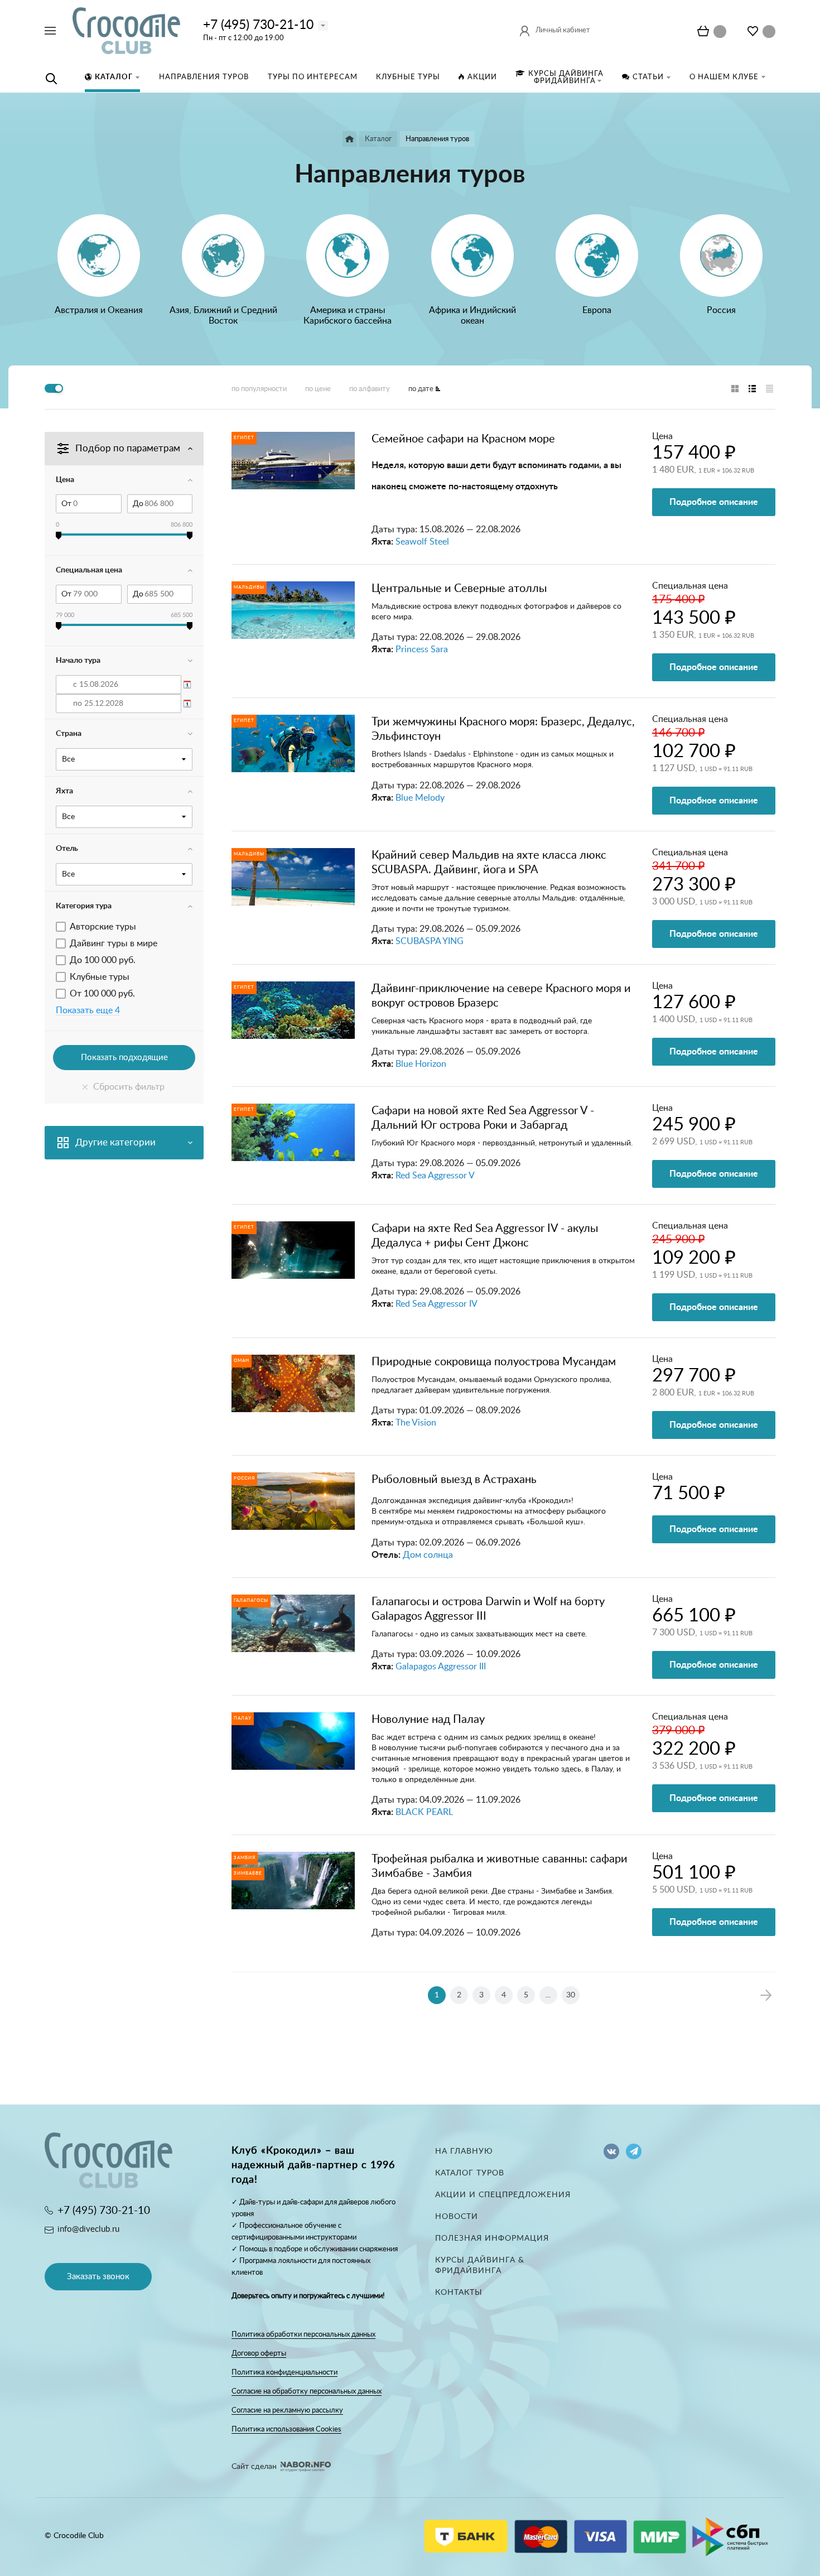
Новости (457, 2217)
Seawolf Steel (422, 542)
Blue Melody (420, 798)
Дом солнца (428, 1555)
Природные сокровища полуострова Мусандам (494, 1362)
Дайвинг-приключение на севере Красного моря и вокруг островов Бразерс (501, 996)
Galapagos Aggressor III (441, 1667)
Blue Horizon (421, 1064)
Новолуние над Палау (428, 1720)
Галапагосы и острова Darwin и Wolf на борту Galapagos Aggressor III (488, 1609)
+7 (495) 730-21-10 (258, 25)
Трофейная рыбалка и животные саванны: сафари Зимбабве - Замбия (500, 1866)
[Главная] (349, 139)
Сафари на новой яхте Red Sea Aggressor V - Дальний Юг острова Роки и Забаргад (483, 1118)
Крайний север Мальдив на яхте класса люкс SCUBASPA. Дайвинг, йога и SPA (489, 863)
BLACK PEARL (424, 1812)
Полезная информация (492, 2238)
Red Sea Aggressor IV (436, 1304)
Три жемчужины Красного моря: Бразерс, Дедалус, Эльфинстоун (503, 729)
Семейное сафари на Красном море (463, 439)
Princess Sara (422, 649)
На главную (464, 2151)
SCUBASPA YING (430, 941)
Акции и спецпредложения (503, 2195)
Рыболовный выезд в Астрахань (454, 1480)
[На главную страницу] (126, 30)
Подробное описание (714, 502)
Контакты (459, 2293)
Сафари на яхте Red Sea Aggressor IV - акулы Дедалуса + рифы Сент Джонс (485, 1236)
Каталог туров (470, 2173)
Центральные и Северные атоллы (459, 589)
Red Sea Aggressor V (435, 1176)
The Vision (416, 1423)
